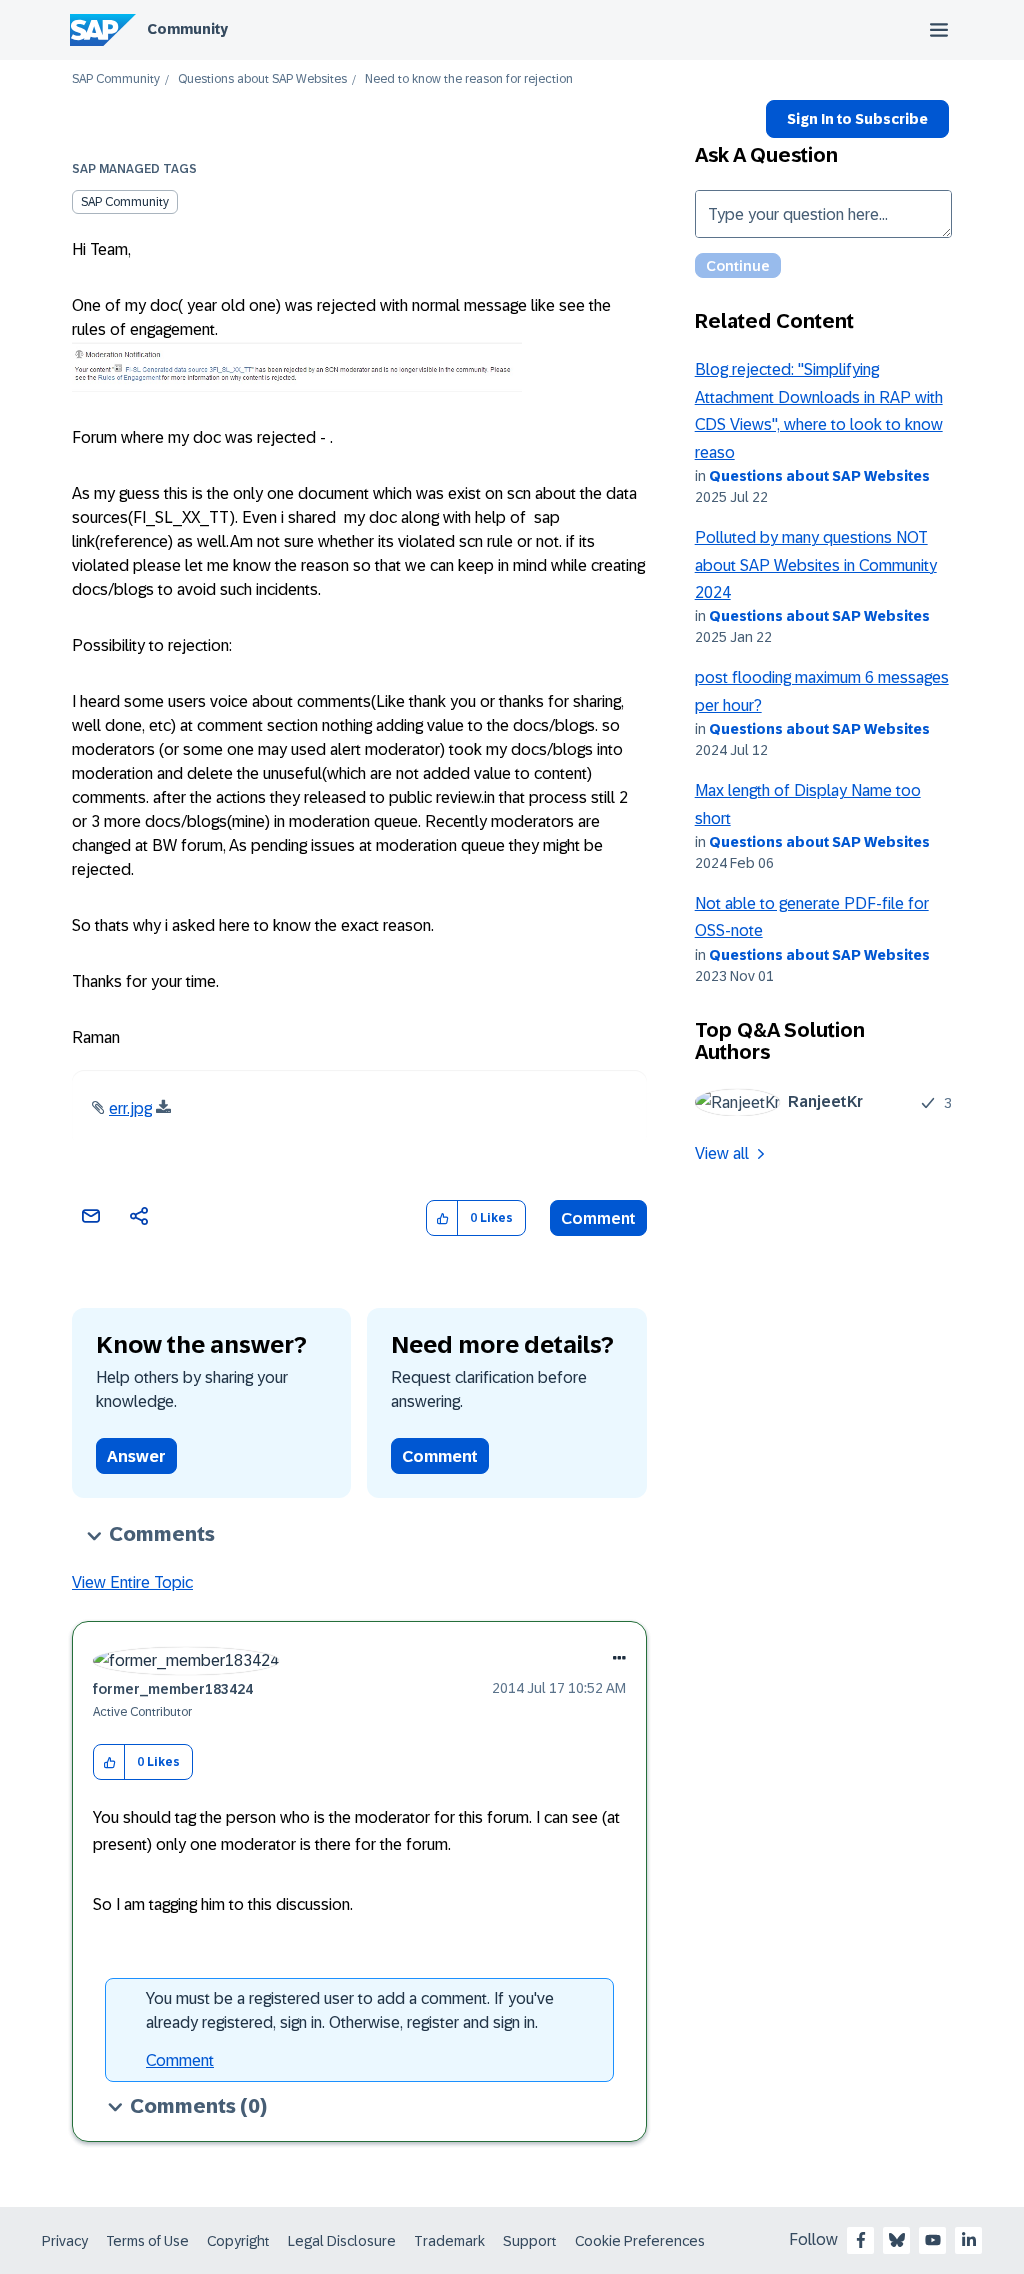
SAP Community (116, 79)
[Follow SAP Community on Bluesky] (897, 2240)
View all (722, 1153)
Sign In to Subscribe (857, 119)
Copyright (238, 2241)
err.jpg (130, 1108)
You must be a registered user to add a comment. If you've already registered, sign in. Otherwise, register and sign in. (350, 2010)
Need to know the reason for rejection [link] (469, 79)
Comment (598, 1218)
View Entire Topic (132, 1582)
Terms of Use (147, 2241)
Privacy (65, 2241)
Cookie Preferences (640, 2241)
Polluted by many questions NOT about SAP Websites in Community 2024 (816, 565)
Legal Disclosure (342, 2241)
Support (530, 2241)
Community (187, 29)
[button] (442, 1218)
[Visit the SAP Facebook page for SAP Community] (861, 2240)
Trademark (449, 2241)
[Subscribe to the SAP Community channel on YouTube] (933, 2240)
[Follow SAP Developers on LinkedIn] (969, 2240)
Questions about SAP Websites (262, 79)
